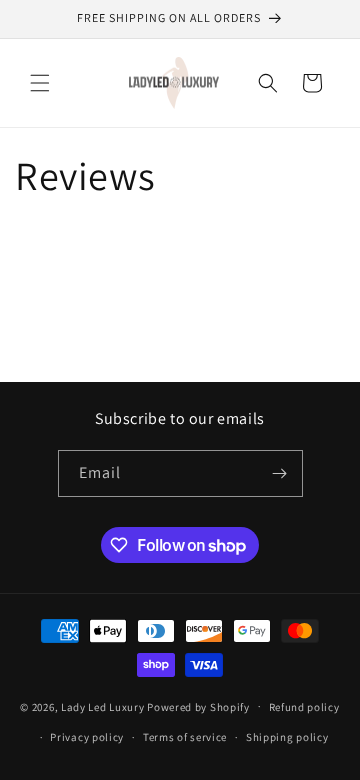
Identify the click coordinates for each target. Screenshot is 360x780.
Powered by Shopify (198, 706)
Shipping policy (287, 737)
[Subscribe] (280, 473)
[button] (40, 83)
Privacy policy (87, 737)
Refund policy (304, 707)
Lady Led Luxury (103, 706)
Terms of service (185, 737)
